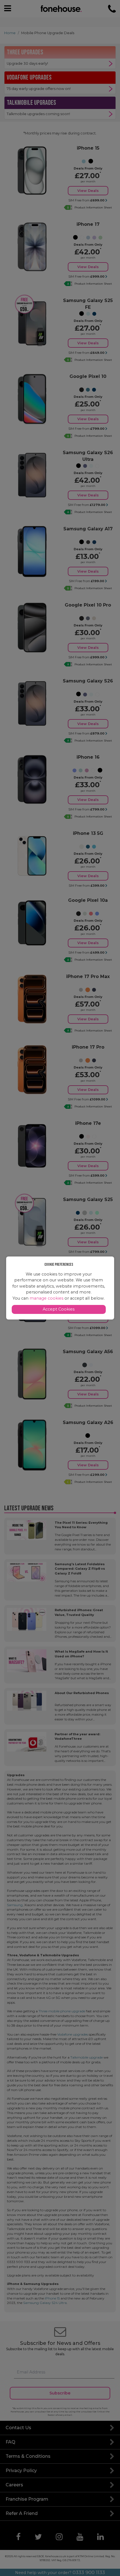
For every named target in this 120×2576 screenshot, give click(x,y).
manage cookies (46, 1298)
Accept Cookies (59, 1309)
